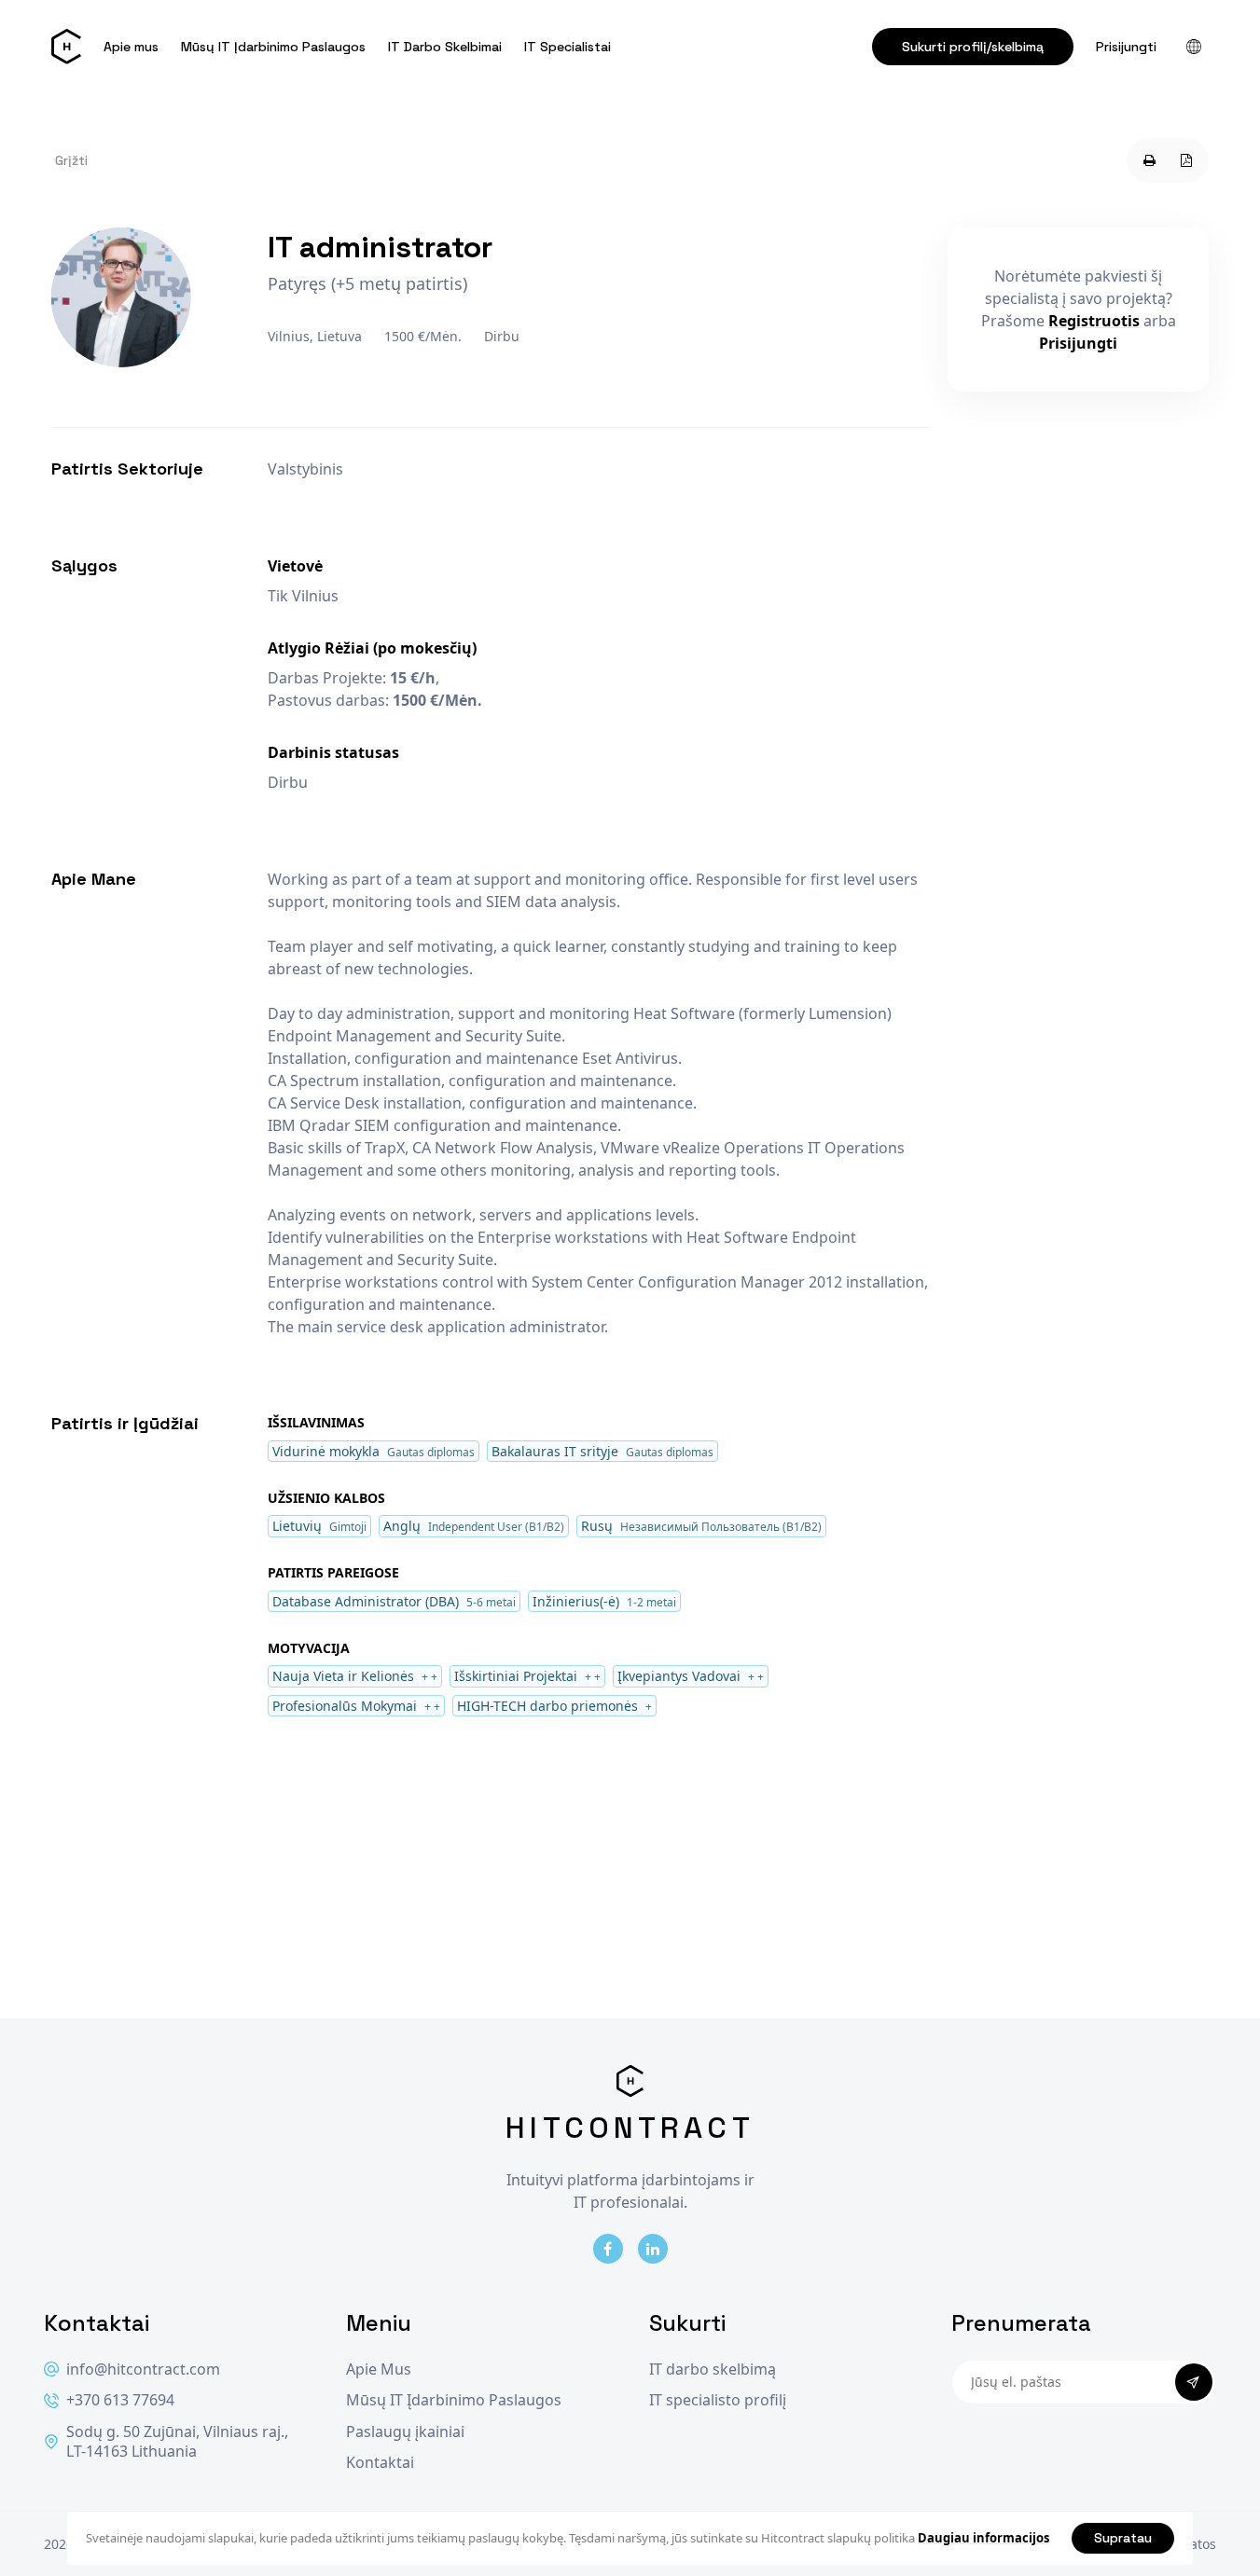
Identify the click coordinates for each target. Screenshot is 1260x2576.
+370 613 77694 (120, 2400)
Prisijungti (1126, 47)
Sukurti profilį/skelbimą (973, 47)
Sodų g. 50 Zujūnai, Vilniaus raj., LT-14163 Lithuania (177, 2442)
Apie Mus (379, 2369)
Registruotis (1094, 321)
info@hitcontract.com (143, 2369)
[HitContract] (66, 47)
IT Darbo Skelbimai (445, 47)
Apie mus (131, 47)
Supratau (1123, 2538)
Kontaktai (380, 2463)
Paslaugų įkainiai (405, 2432)
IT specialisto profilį (718, 2400)
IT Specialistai (568, 47)
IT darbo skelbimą (713, 2369)
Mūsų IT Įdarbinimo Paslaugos (273, 47)
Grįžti (71, 160)
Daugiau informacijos (983, 2538)
